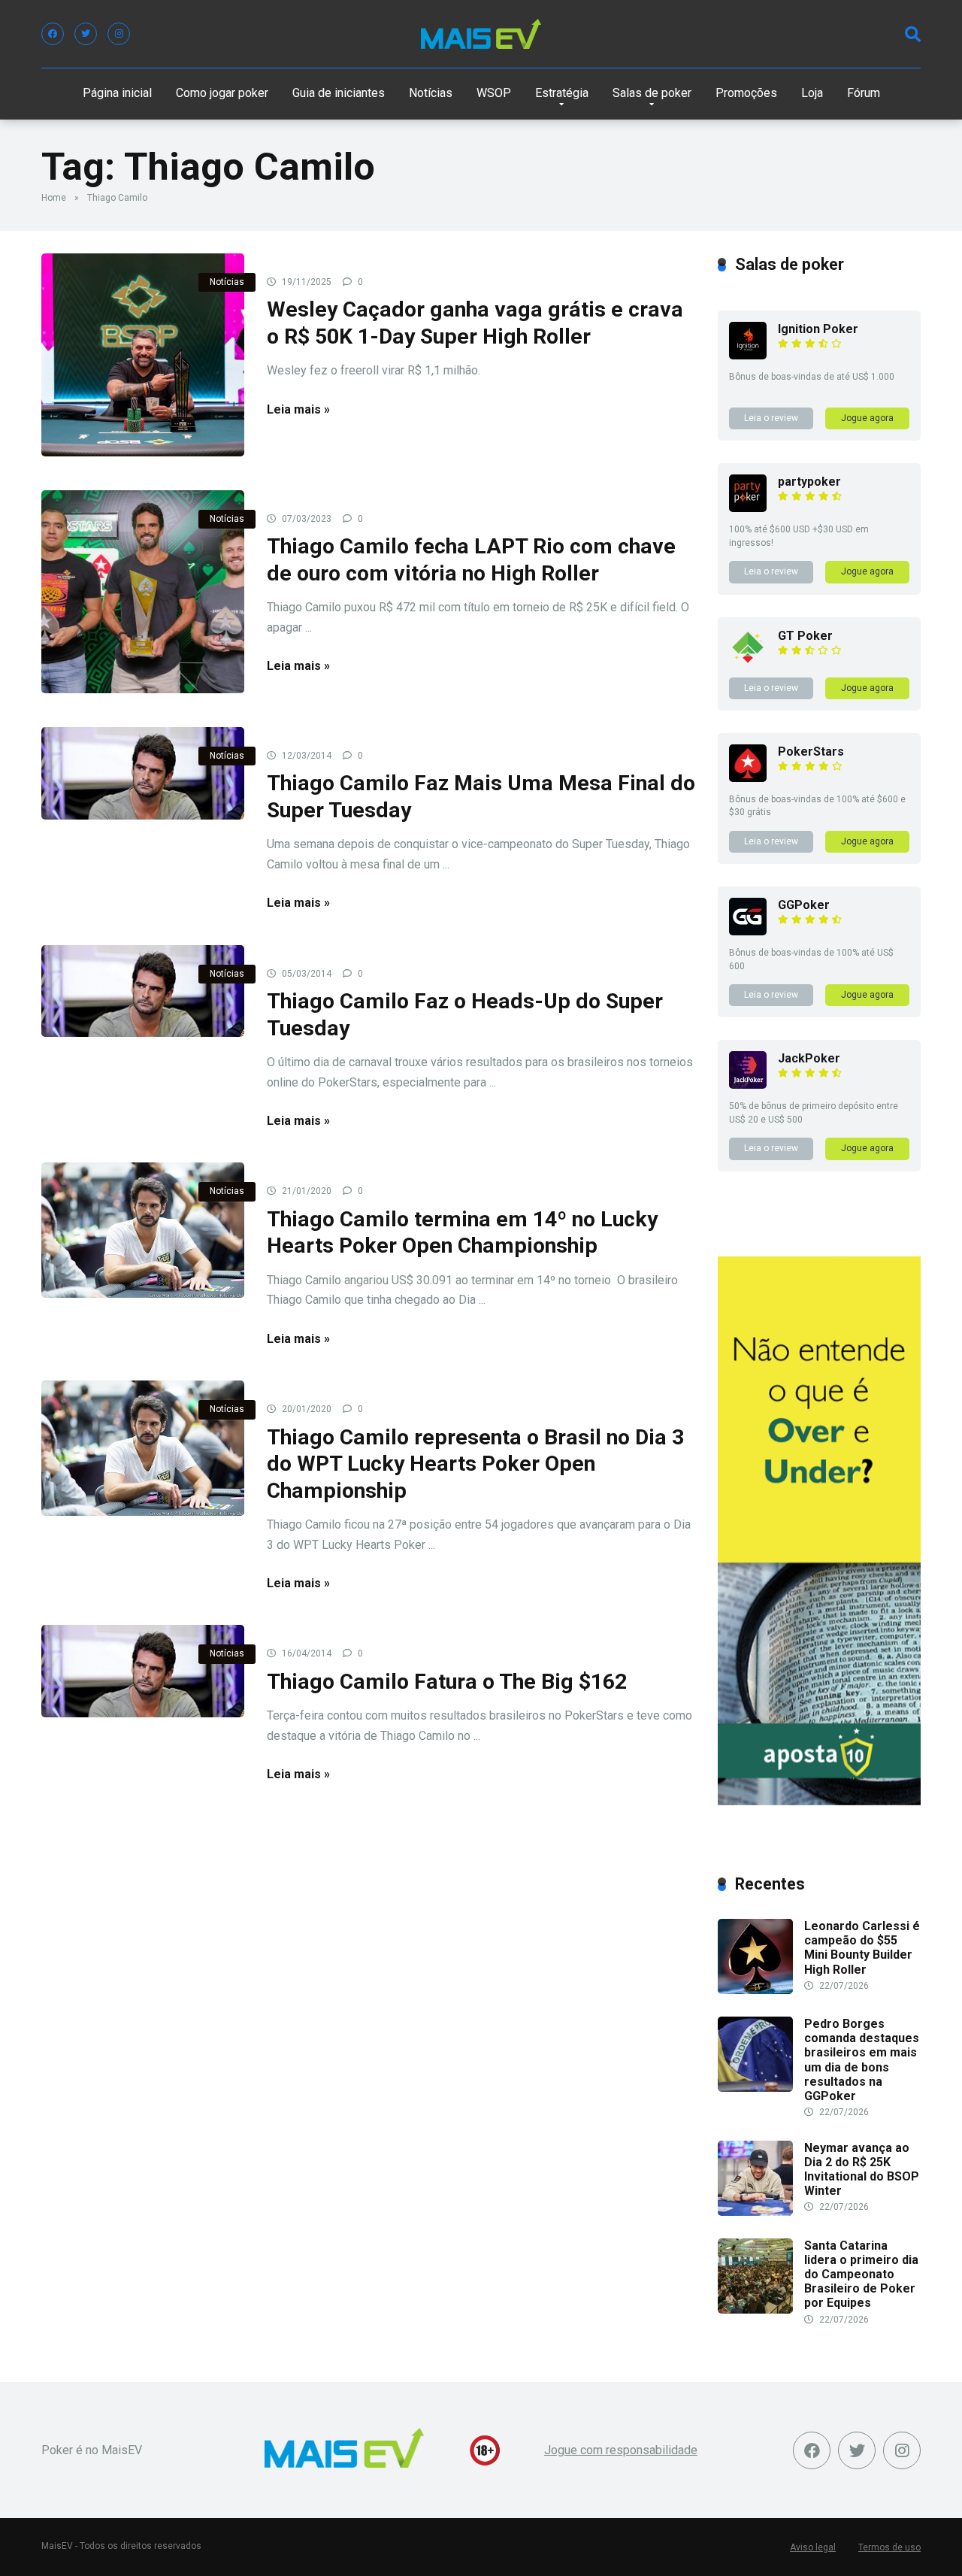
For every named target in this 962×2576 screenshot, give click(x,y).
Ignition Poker (818, 329)
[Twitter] (86, 34)
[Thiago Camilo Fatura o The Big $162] (143, 1671)
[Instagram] (119, 34)
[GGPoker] (748, 931)
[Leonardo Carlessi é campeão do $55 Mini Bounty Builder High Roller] (755, 1990)
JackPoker (809, 1058)
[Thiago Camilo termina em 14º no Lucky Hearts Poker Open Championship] (143, 1230)
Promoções (746, 93)
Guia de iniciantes (339, 93)
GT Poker (805, 636)
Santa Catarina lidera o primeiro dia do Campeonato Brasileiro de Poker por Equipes (861, 2274)
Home (54, 198)
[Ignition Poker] (748, 355)
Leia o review (771, 418)
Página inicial (117, 93)
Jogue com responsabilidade (621, 2450)
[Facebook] (53, 34)
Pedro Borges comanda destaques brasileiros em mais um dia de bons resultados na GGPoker (862, 2060)
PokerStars (811, 752)
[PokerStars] (748, 778)
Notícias (431, 93)
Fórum (864, 93)
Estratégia (562, 93)
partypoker (809, 482)
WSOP (494, 93)
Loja (812, 93)
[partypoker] (748, 508)
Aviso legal (813, 2547)
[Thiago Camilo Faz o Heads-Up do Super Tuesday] (143, 991)
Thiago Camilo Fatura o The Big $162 (447, 1682)
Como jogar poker (222, 93)
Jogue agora (867, 418)
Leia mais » (298, 409)
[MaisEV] (481, 34)
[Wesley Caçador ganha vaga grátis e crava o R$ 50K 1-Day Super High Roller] (143, 355)
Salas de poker (652, 93)
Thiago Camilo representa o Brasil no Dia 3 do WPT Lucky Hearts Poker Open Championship (475, 1464)
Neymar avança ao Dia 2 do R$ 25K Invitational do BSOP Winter (862, 2170)
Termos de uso (889, 2547)
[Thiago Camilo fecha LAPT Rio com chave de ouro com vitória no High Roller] (143, 592)
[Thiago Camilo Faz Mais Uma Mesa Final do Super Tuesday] (143, 773)
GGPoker (804, 905)
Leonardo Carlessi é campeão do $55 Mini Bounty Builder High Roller (862, 1948)
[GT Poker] (748, 662)
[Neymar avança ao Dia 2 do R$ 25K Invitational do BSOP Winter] (755, 2212)
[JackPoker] (748, 1085)
